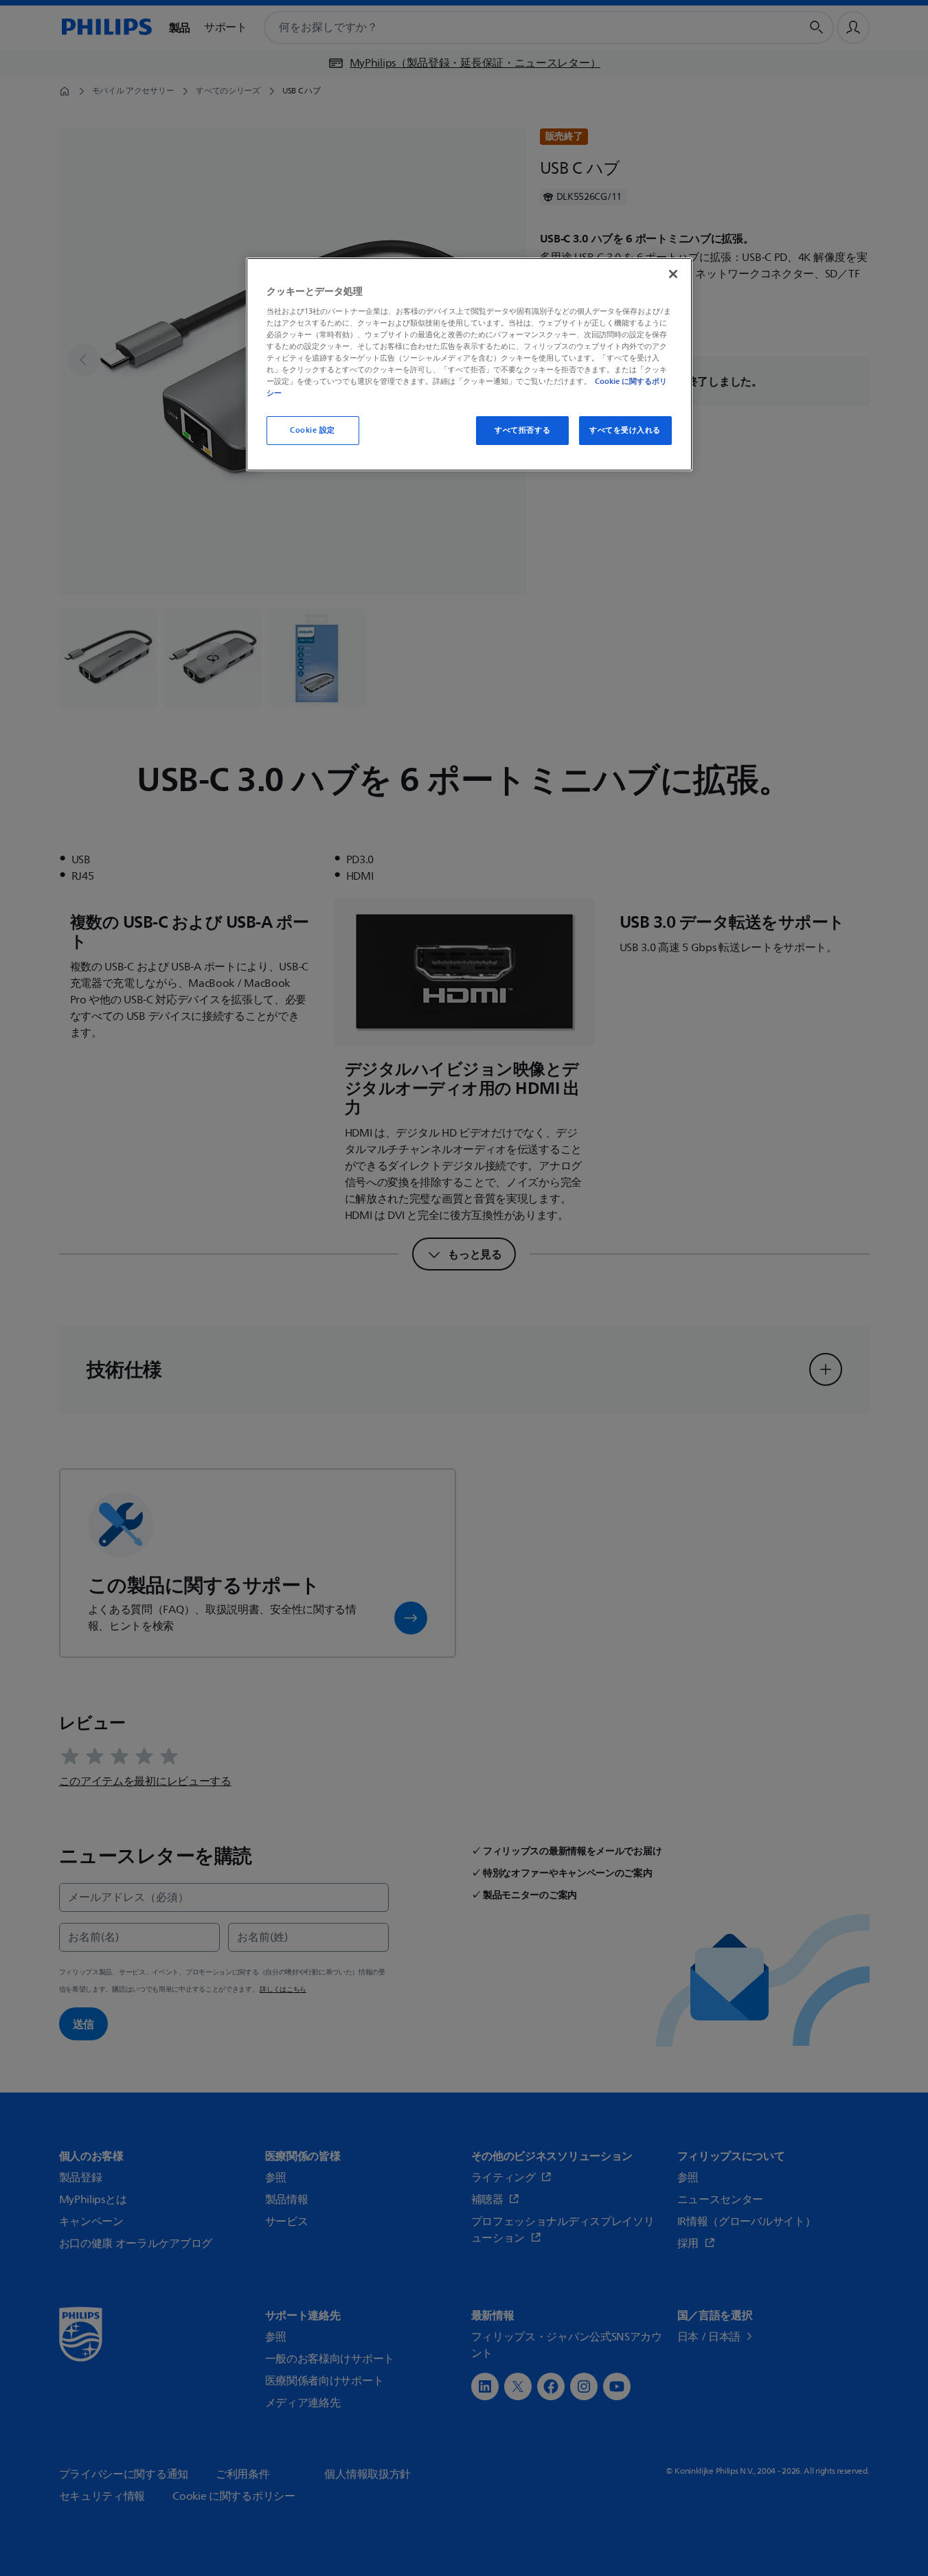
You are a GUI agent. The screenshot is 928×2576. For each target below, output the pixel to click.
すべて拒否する (522, 430)
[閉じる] (673, 274)
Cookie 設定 (313, 430)
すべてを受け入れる (625, 430)
